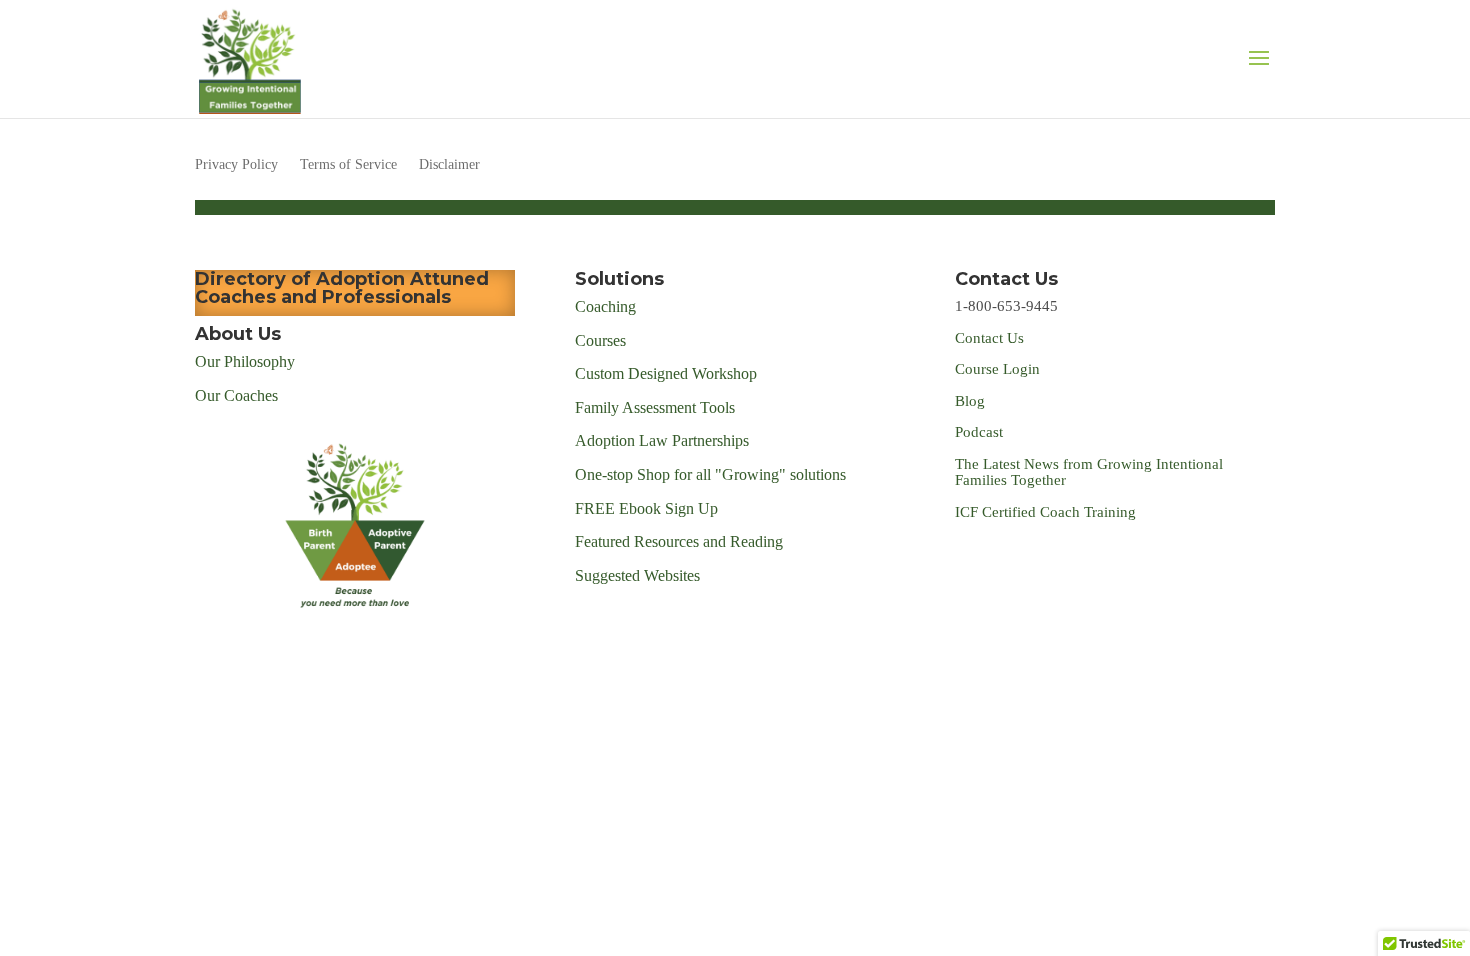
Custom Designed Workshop (666, 373)
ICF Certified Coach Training (1045, 512)
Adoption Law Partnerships (662, 440)
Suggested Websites (637, 575)
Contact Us (989, 338)
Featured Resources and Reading (679, 541)
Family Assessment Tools (655, 407)
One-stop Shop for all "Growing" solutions (710, 474)
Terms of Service (348, 165)
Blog (970, 401)
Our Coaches (236, 395)
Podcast (981, 432)
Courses (602, 340)
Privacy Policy (236, 165)
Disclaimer (449, 165)
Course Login (997, 369)
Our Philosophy (245, 361)
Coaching (605, 306)
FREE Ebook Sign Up (646, 508)
